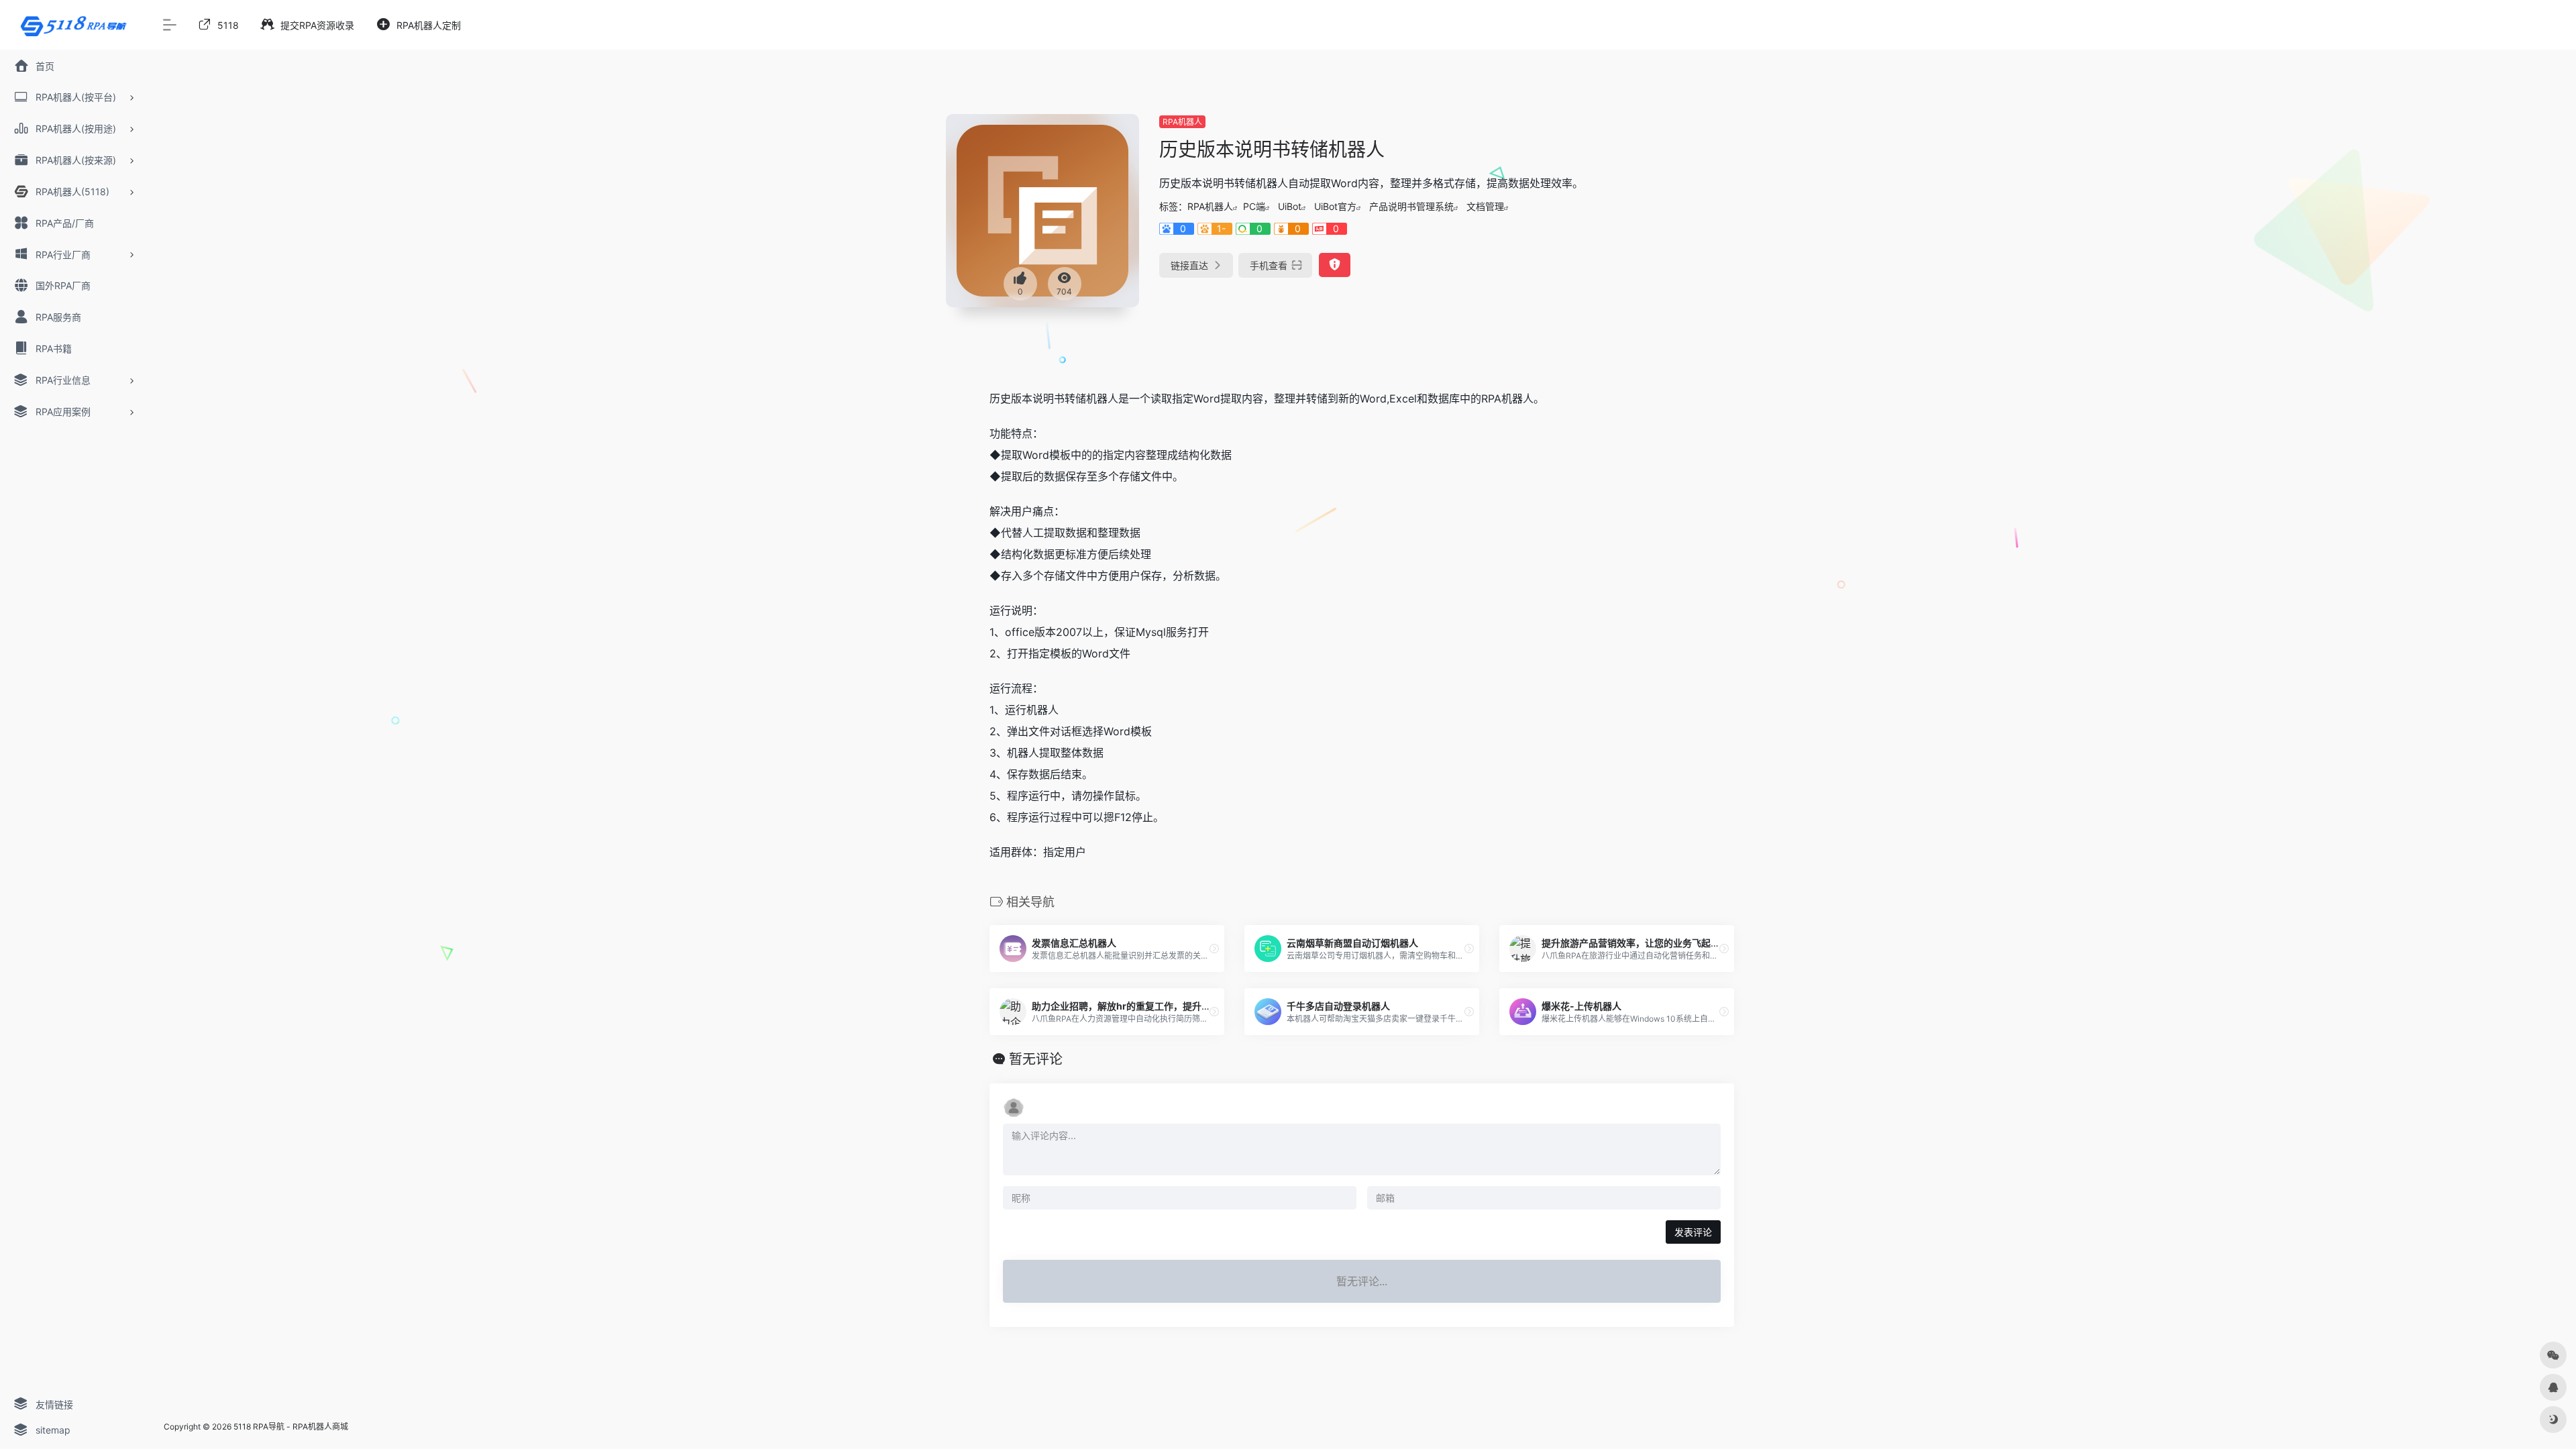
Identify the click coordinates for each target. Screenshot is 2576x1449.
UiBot (1290, 206)
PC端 (1254, 206)
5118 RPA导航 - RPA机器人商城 (291, 1427)
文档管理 (1485, 206)
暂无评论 (1036, 1059)
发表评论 (1693, 1232)
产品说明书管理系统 (1411, 206)
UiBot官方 (1335, 206)
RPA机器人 (1182, 122)
